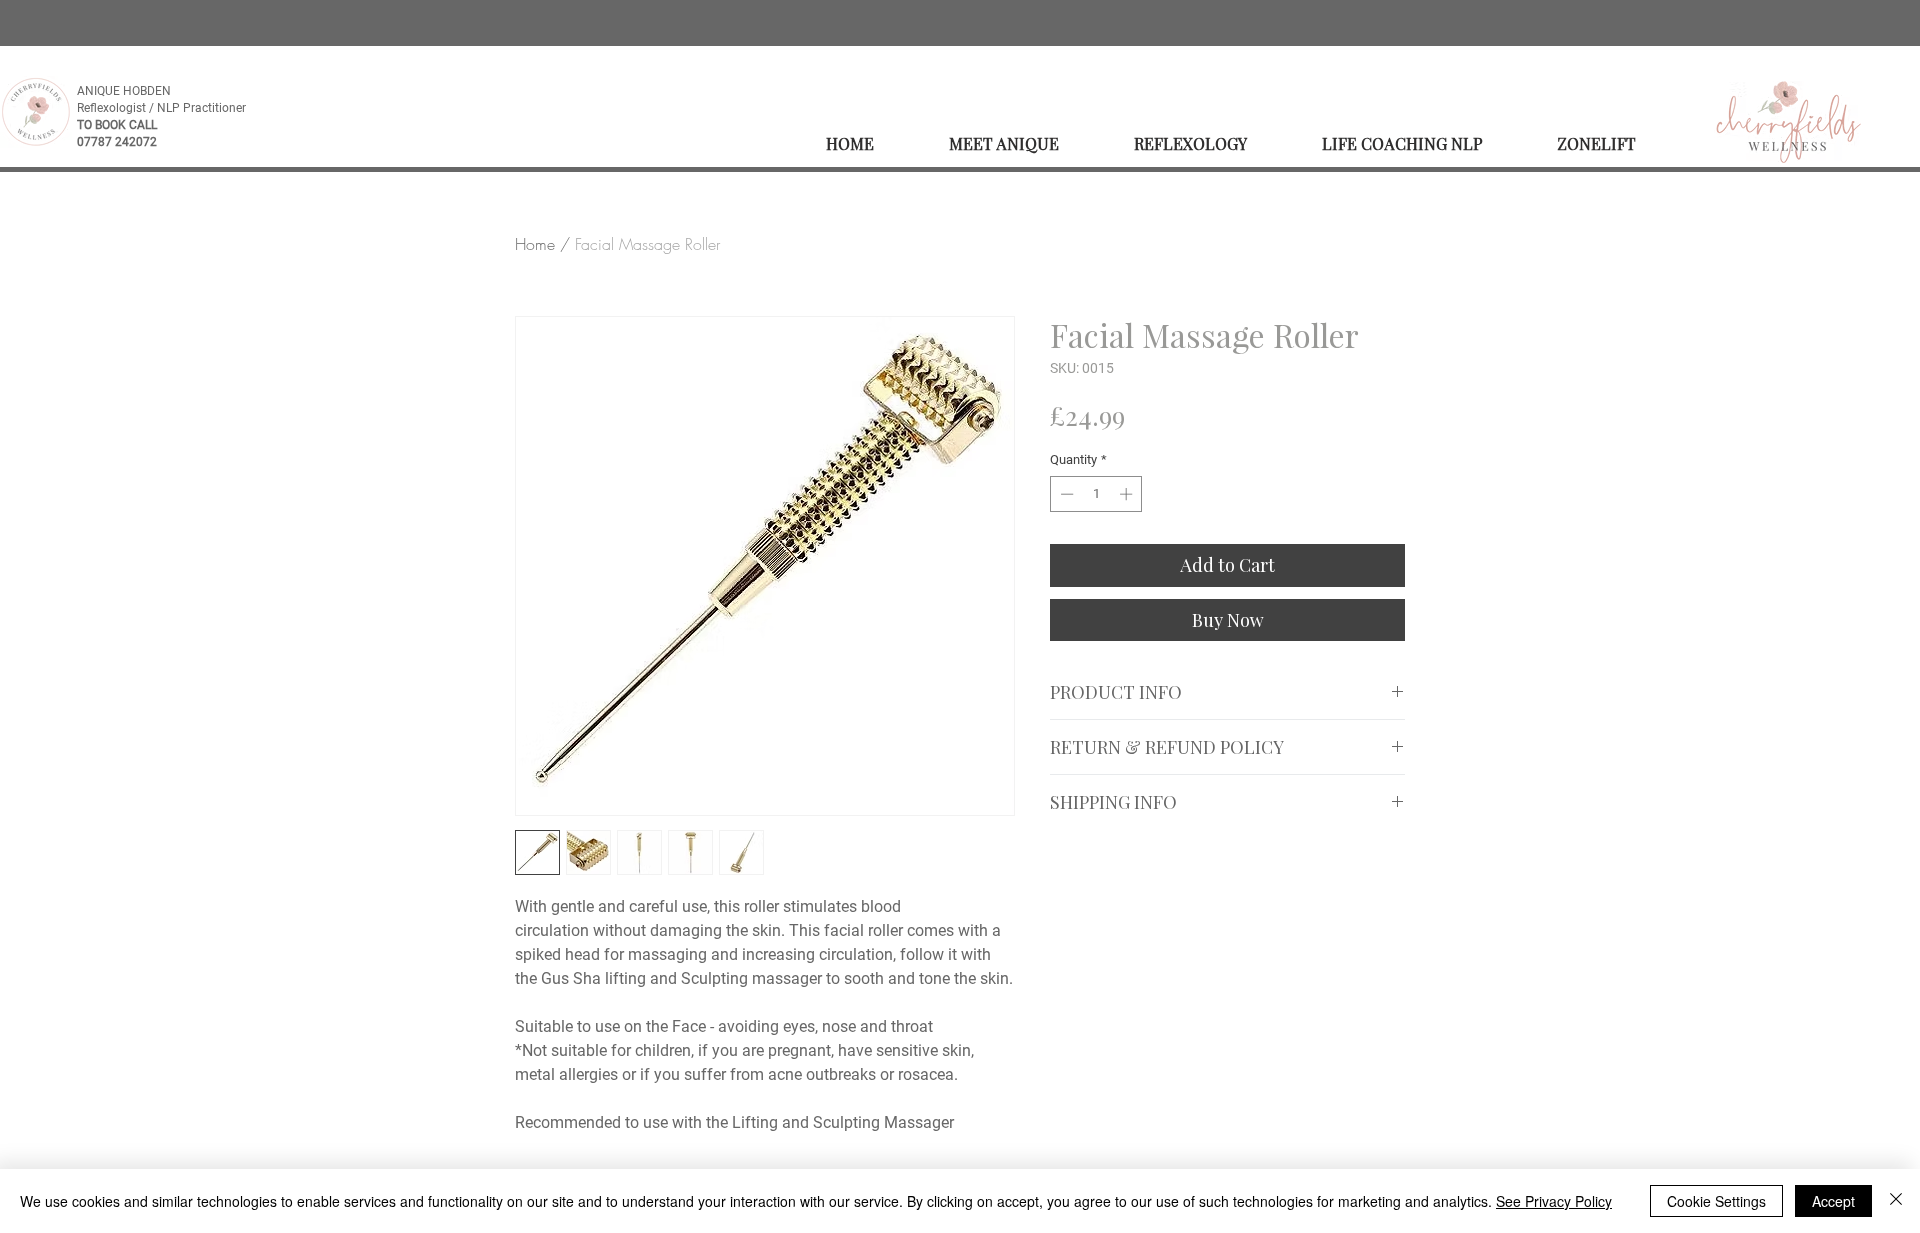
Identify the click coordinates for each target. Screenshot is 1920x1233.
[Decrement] (1065, 494)
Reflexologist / (117, 108)
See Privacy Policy (1554, 1201)
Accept (1833, 1201)
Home (535, 244)
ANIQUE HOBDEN (125, 91)
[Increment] (1128, 494)
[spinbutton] (1096, 494)
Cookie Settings (1716, 1201)
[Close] (1896, 1201)
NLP (170, 108)
